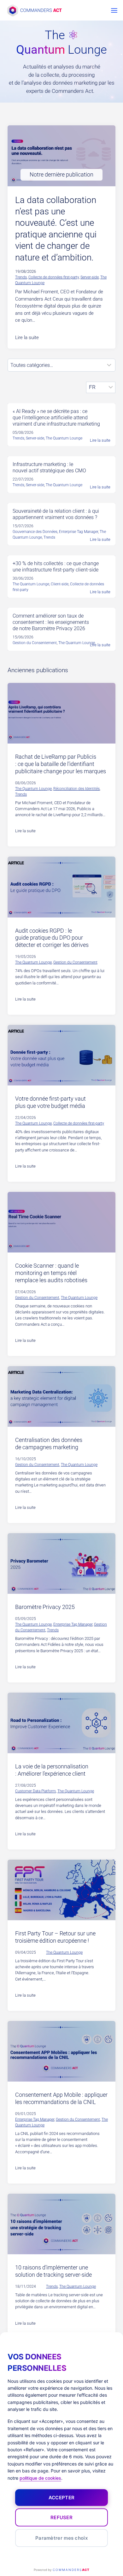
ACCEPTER (61, 2498)
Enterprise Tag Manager (73, 1624)
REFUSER (61, 2517)
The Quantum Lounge (33, 789)
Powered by (61, 2570)
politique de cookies (40, 2478)
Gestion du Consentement (75, 962)
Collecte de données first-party (54, 277)
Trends (21, 277)
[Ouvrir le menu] (114, 10)
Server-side (90, 277)
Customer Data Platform (35, 1791)
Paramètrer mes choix (61, 2538)
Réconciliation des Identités (76, 789)
